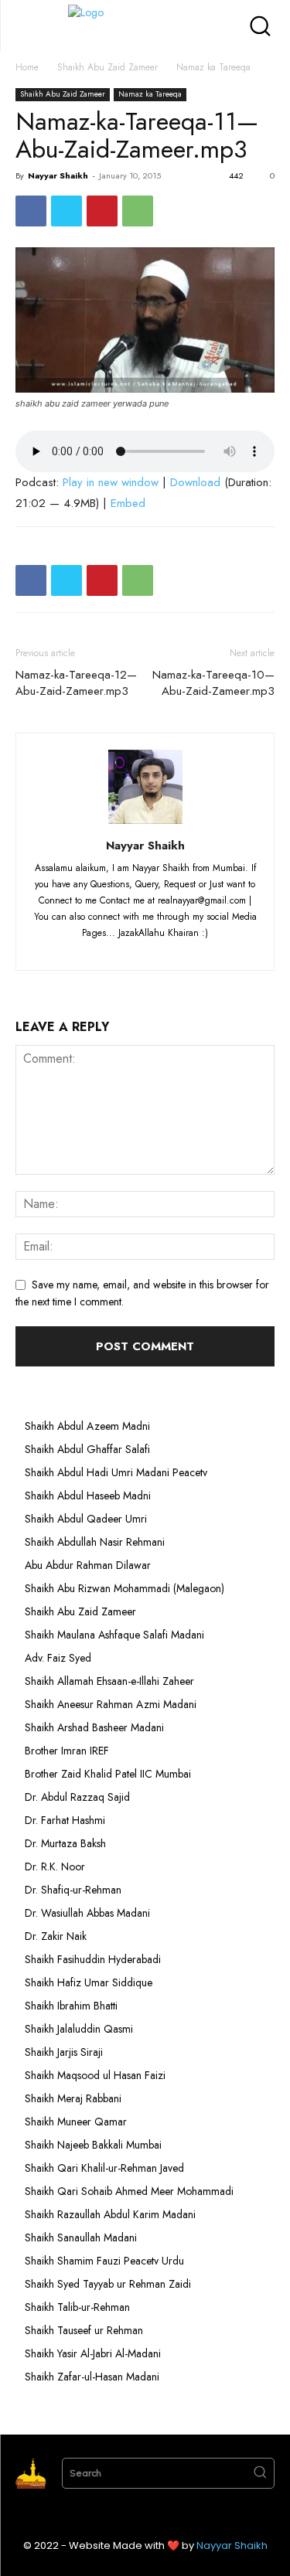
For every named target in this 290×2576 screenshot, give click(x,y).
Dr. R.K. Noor (55, 1866)
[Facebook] (31, 211)
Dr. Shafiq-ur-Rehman (73, 1890)
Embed (128, 503)
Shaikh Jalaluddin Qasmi (79, 2029)
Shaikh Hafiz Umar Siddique (89, 1982)
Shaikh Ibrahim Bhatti (71, 2006)
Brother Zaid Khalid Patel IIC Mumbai (108, 1774)
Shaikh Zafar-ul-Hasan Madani (92, 2377)
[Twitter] (67, 211)
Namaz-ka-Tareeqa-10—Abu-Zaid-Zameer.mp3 (213, 683)
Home (27, 67)
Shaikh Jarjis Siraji (64, 2052)
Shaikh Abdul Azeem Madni (87, 1426)
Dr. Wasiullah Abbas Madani (87, 1913)
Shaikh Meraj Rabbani (73, 2098)
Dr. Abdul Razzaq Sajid (77, 1797)
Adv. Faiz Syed (58, 1658)
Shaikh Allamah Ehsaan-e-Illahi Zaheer (109, 1681)
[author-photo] (145, 824)
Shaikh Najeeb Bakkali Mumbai (95, 2145)
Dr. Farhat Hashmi (65, 1820)
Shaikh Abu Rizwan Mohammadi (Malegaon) (125, 1588)
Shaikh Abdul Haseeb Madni (88, 1496)
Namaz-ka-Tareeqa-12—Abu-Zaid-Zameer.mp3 (76, 683)
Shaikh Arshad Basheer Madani (94, 1727)
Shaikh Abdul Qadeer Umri (86, 1519)
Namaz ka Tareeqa (213, 67)
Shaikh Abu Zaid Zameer (107, 67)
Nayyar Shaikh (58, 175)
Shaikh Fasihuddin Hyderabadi (93, 1959)
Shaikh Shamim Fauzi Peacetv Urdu (104, 2261)
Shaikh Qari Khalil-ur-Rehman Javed (104, 2168)
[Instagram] (118, 949)
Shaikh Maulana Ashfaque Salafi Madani (114, 1635)
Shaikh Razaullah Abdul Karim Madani (110, 2214)
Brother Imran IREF (67, 1751)
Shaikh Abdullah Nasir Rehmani (95, 1542)
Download (195, 482)
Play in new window (111, 482)
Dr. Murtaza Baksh (65, 1843)
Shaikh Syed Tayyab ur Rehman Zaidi (108, 2284)
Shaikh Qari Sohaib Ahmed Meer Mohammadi (129, 2191)
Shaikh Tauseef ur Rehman (84, 2330)
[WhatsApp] (138, 211)
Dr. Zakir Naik (56, 1936)
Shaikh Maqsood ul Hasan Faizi (95, 2075)
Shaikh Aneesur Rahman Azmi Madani (111, 1704)
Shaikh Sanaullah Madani (81, 2237)
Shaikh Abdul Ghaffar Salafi (87, 1449)
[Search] (260, 2473)
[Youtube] (202, 949)
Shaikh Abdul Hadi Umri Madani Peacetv (116, 1472)
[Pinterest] (102, 211)
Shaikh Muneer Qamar (76, 2122)
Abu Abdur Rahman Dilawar (88, 1565)
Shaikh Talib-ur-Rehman (77, 2307)
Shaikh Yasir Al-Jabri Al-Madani (93, 2353)
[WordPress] (175, 949)
